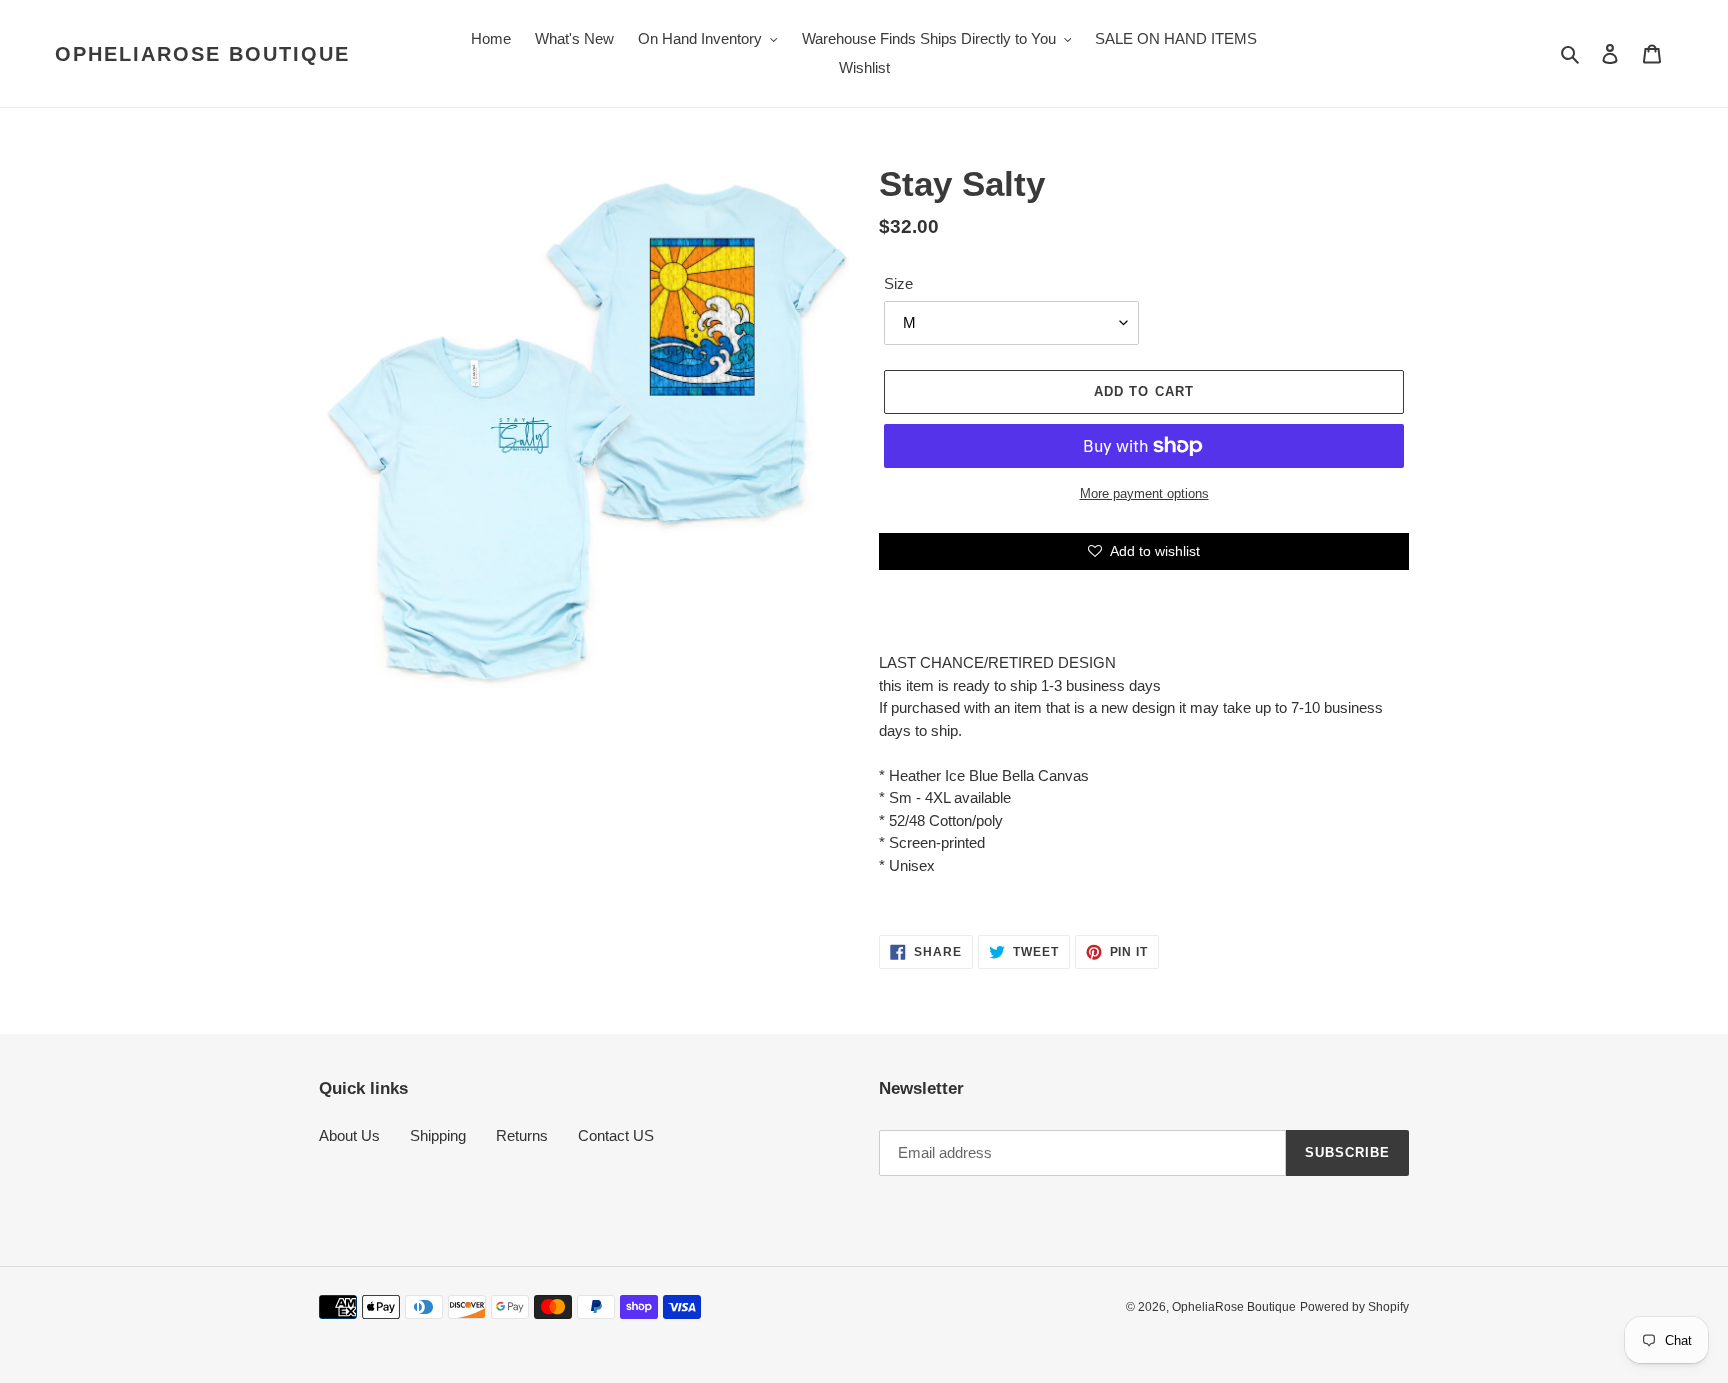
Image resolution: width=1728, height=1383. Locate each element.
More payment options (1144, 493)
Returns (522, 1135)
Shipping (438, 1135)
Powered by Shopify (1354, 1307)
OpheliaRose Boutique (202, 54)
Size (898, 283)
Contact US (616, 1135)
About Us (349, 1135)
